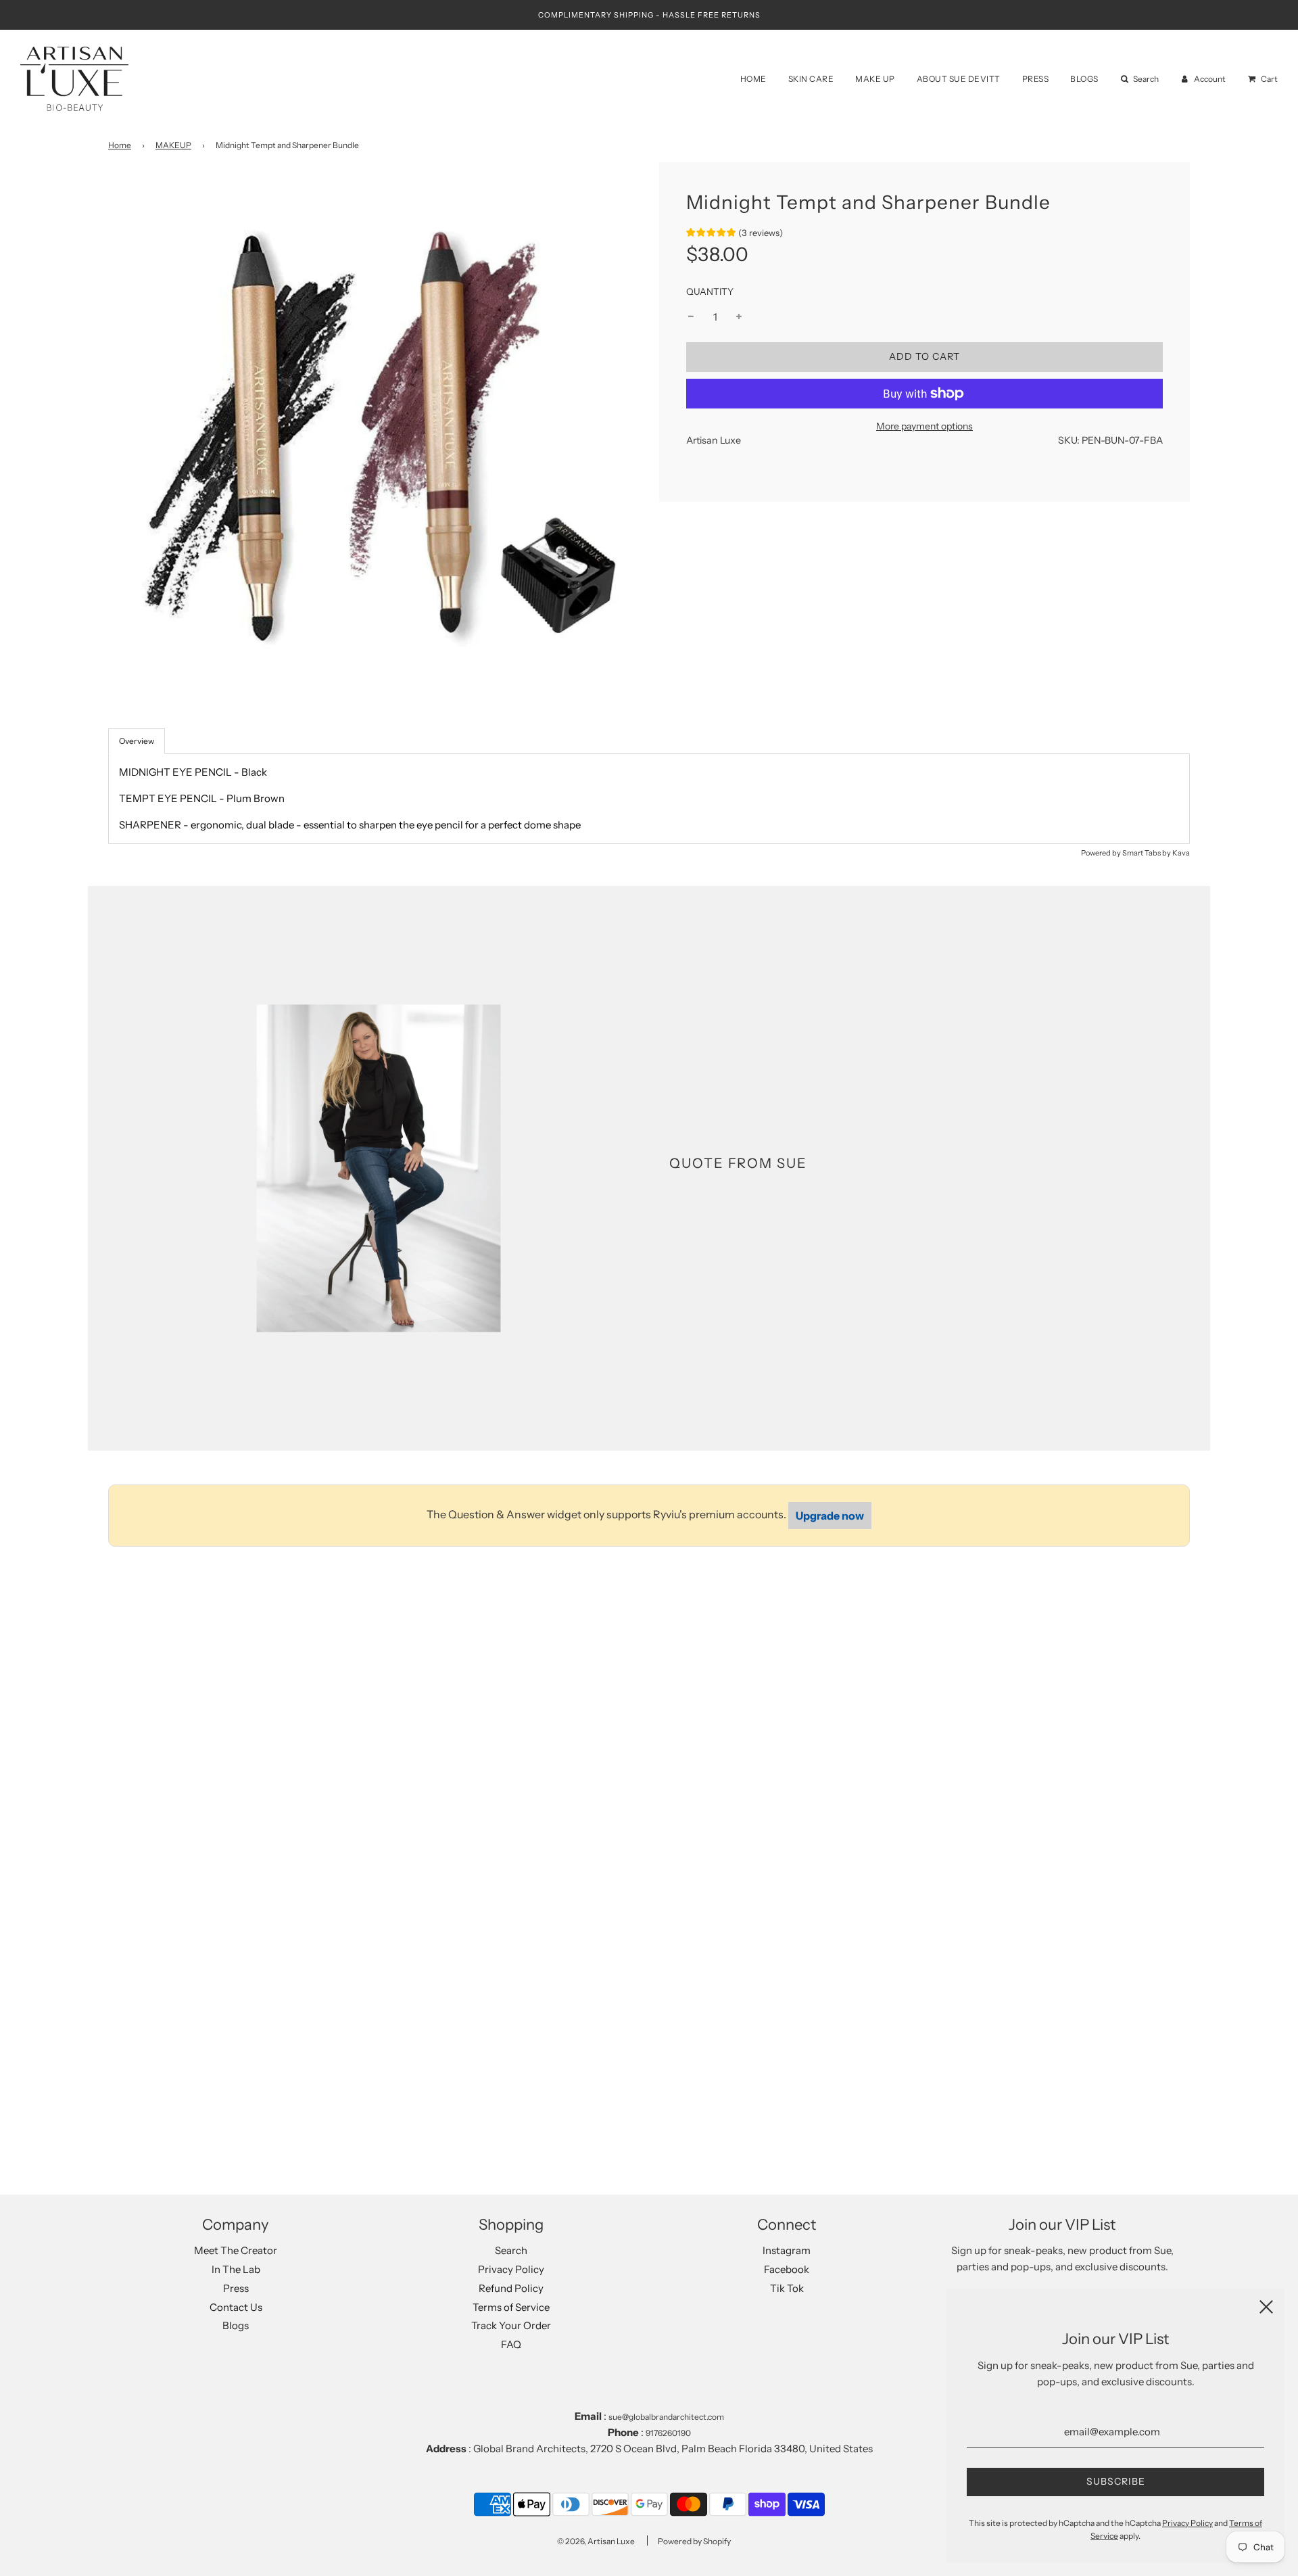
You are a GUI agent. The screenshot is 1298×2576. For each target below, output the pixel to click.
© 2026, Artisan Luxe (596, 2541)
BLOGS (1084, 79)
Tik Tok (787, 2288)
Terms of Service (511, 2307)
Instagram (787, 2250)
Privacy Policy (511, 2269)
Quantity (710, 291)
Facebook (787, 2269)
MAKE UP (875, 79)
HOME (753, 79)
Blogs (236, 2325)
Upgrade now (830, 1516)
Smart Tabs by (1147, 853)
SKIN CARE (811, 79)
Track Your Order (511, 2325)
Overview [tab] (137, 741)
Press (236, 2288)
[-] (691, 317)
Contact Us (236, 2307)
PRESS (1036, 79)
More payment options (924, 426)
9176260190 (668, 2433)
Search (511, 2250)
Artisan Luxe (714, 440)
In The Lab (236, 2269)
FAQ (511, 2344)
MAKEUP (173, 145)
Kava (1181, 853)
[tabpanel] (649, 799)
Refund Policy (511, 2288)
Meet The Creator (236, 2250)
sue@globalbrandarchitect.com (666, 2417)
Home (120, 145)
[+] (739, 317)
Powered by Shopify (694, 2541)
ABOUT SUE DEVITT (959, 79)
